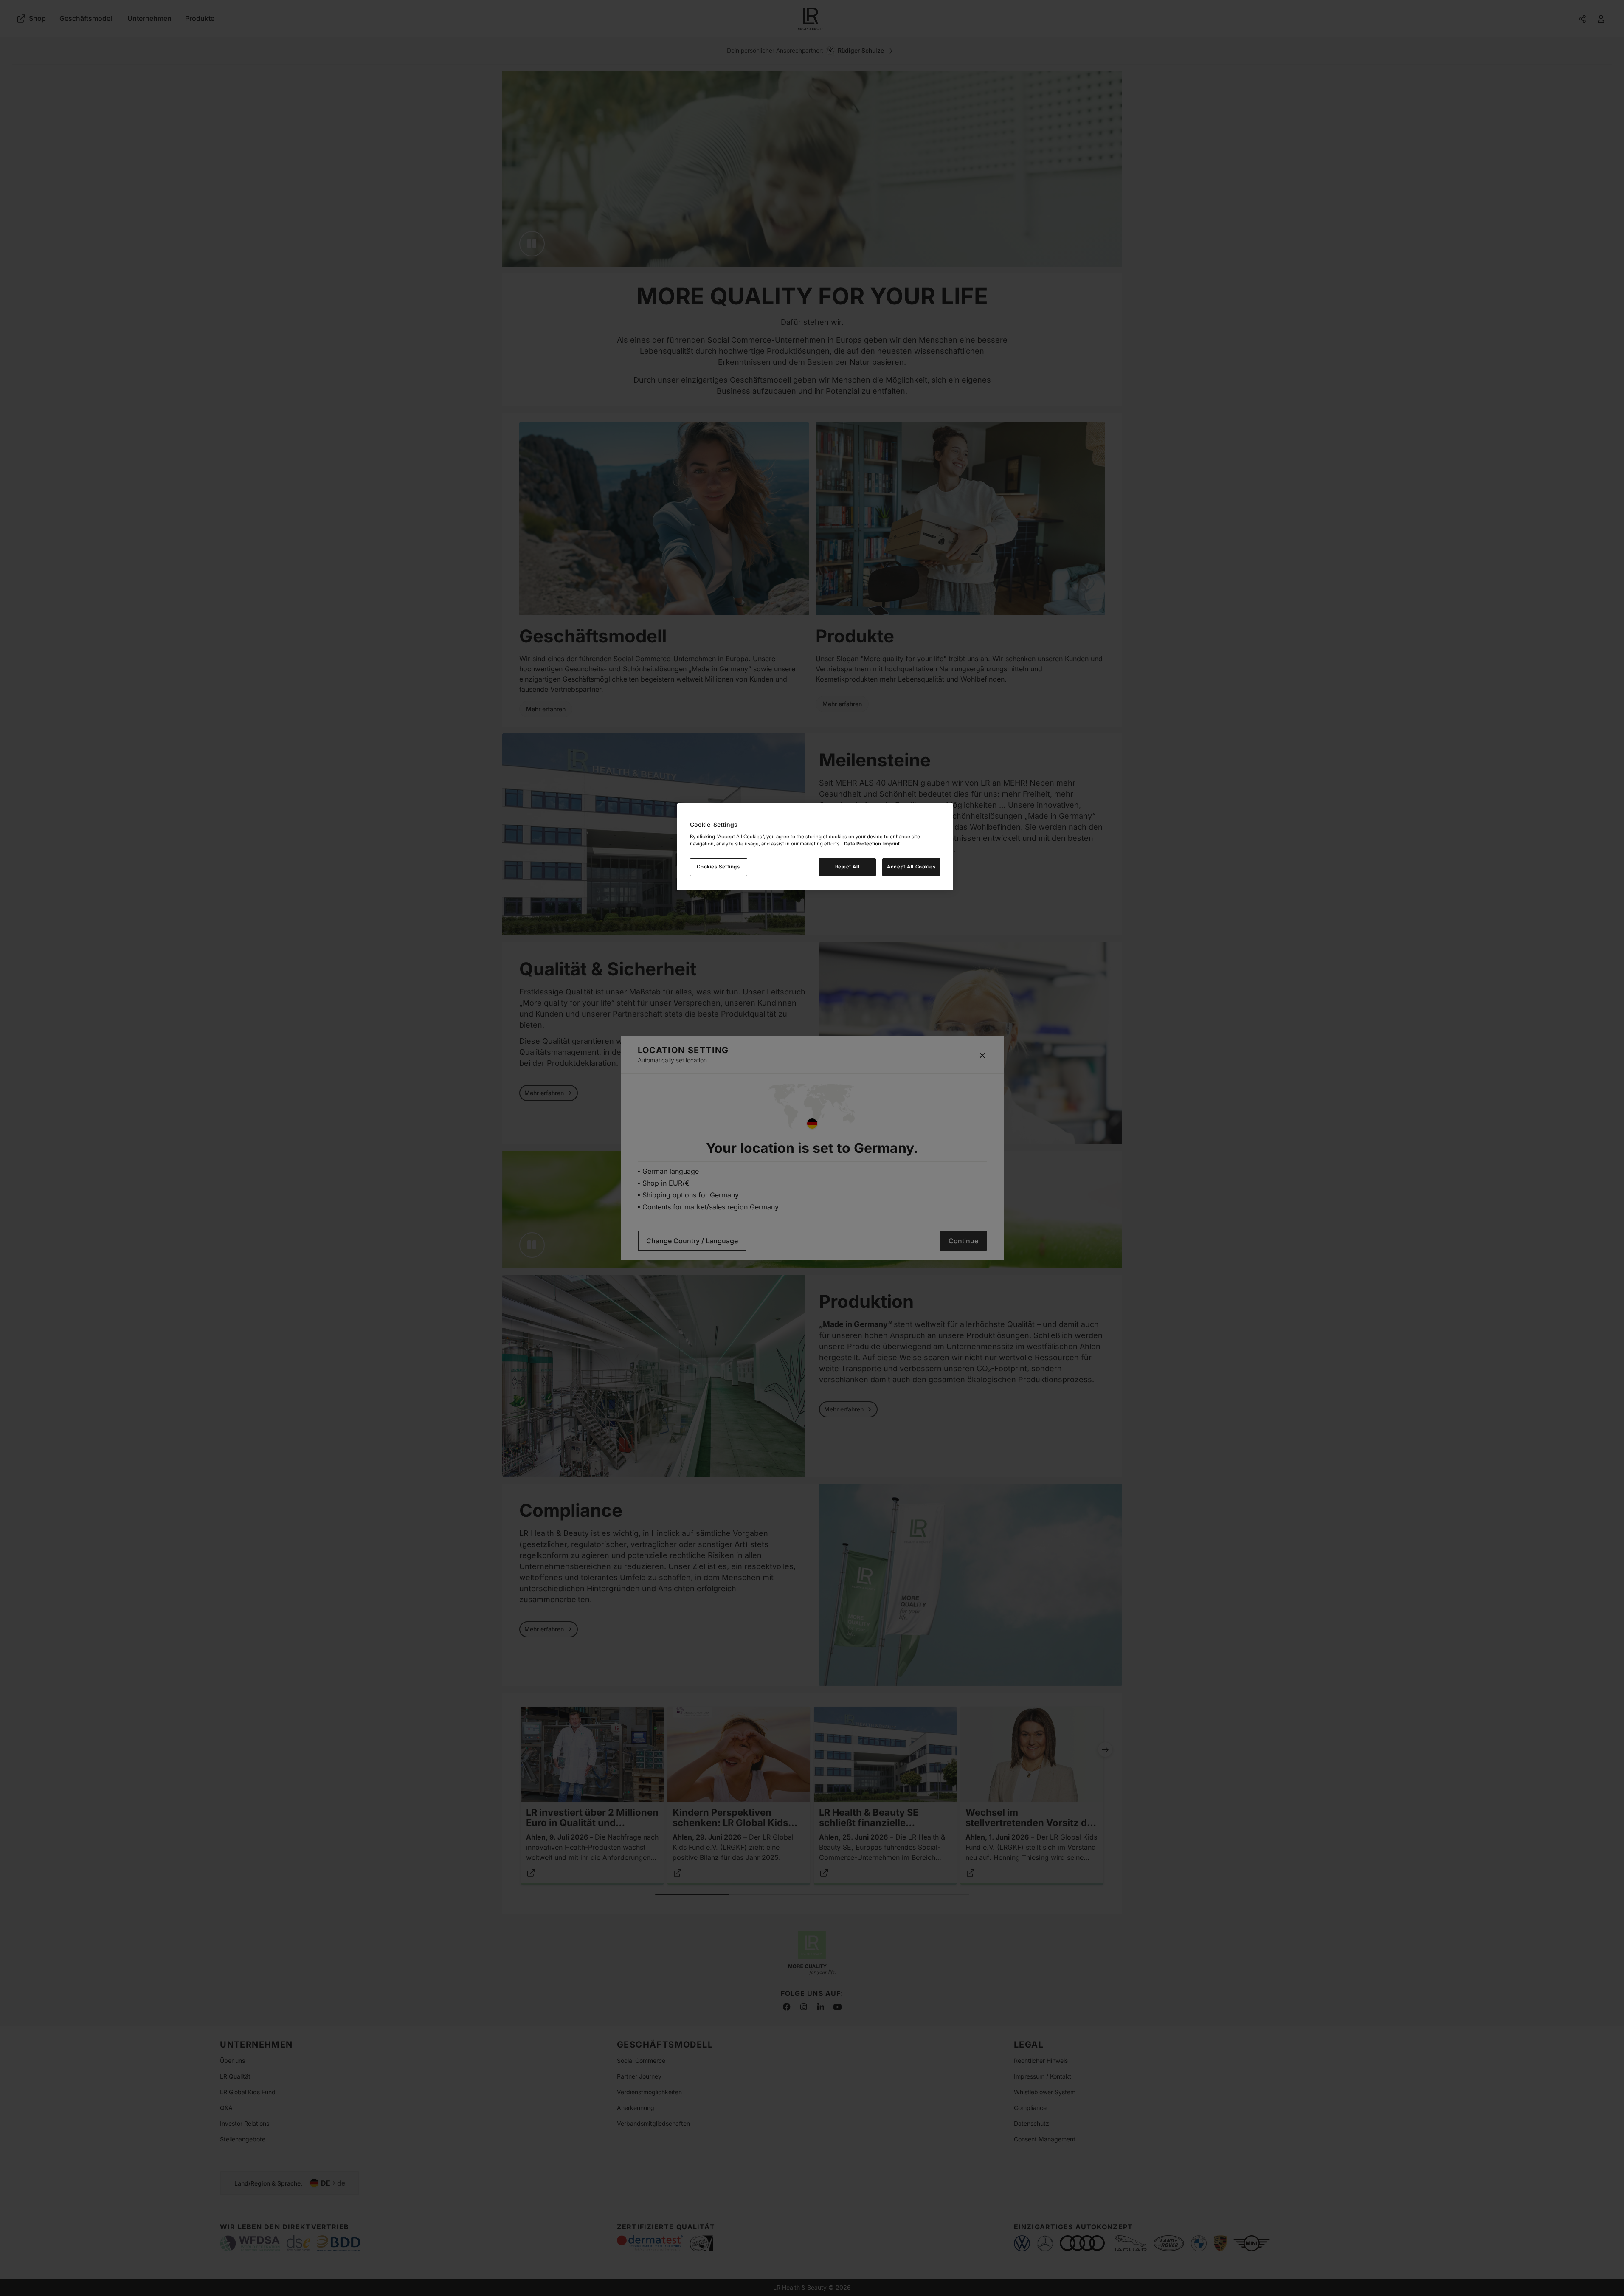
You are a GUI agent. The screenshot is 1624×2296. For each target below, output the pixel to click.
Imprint (891, 844)
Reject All (847, 867)
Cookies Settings (718, 867)
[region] (815, 847)
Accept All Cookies (911, 867)
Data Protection (863, 844)
